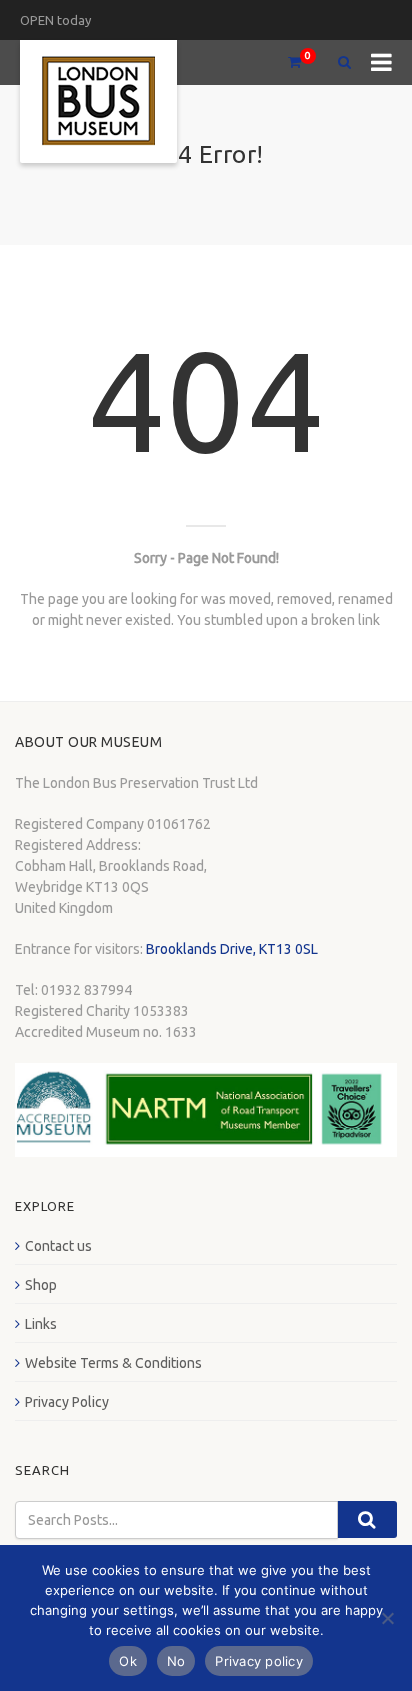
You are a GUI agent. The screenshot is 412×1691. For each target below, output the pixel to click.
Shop (41, 1285)
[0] (286, 62)
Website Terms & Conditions (113, 1363)
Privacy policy (259, 1661)
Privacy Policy (67, 1402)
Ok (128, 1661)
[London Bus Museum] (98, 101)
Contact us (58, 1246)
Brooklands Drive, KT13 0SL (232, 949)
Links (41, 1324)
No (176, 1661)
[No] (387, 1618)
